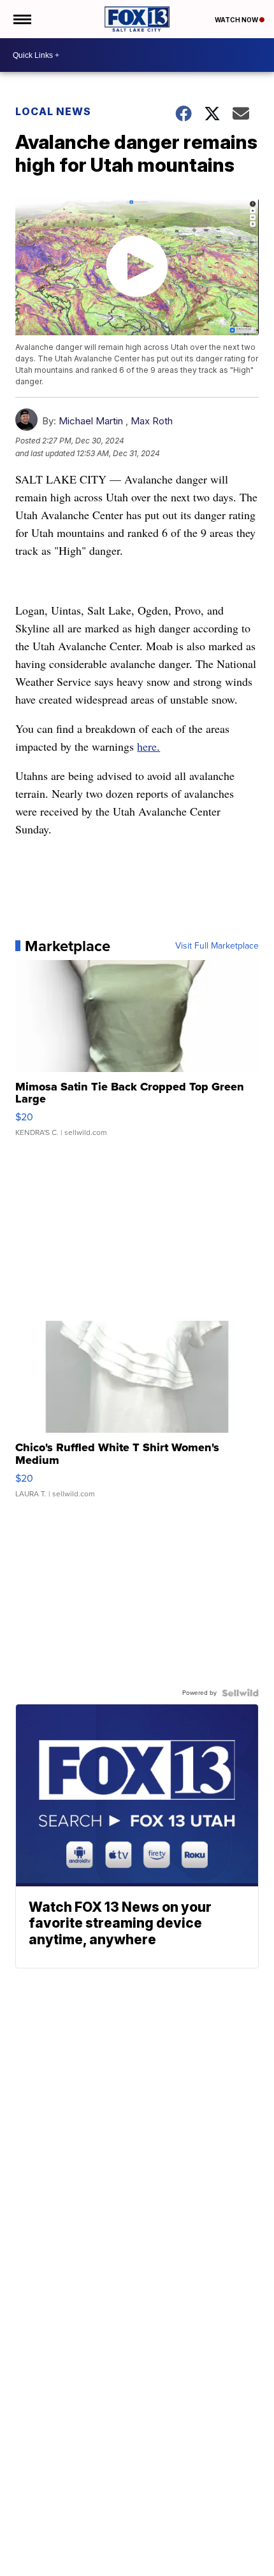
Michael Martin (91, 421)
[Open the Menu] (21, 19)
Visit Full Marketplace (217, 946)
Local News (53, 111)
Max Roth (152, 421)
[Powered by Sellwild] (240, 1693)
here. (148, 746)
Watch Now (237, 20)
